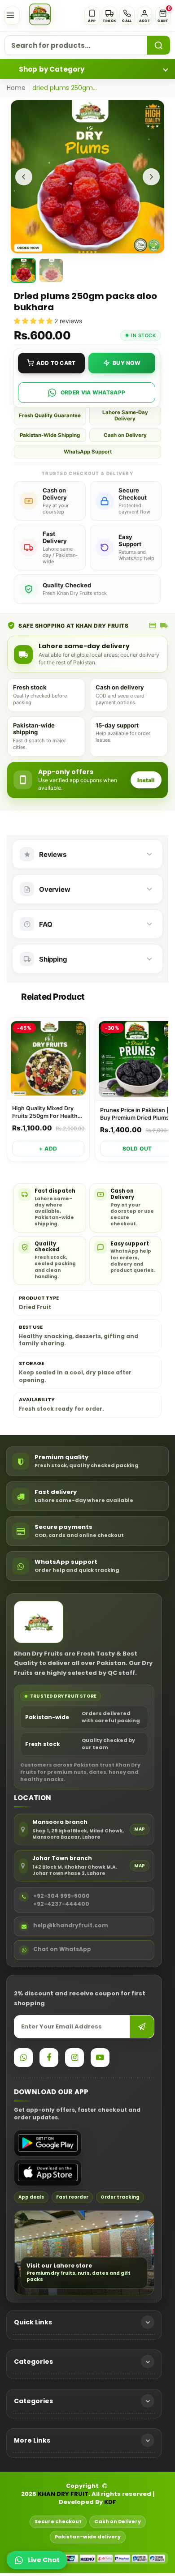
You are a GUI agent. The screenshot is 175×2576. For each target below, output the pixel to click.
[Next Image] (151, 177)
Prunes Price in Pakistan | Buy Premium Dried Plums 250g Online (135, 1114)
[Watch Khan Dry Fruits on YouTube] (100, 2058)
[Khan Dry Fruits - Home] (40, 14)
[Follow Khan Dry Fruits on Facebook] (49, 2058)
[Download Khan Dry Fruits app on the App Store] (48, 2173)
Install (146, 780)
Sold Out (137, 1149)
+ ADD (48, 1149)
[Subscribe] (142, 2027)
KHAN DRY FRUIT (63, 2494)
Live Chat (44, 2560)
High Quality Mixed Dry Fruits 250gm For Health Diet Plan (45, 1113)
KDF (110, 2502)
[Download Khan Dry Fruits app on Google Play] (48, 2143)
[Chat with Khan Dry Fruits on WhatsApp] (23, 2058)
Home (16, 88)
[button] (163, 16)
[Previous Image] (24, 177)
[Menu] (12, 16)
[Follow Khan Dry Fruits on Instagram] (74, 2058)
